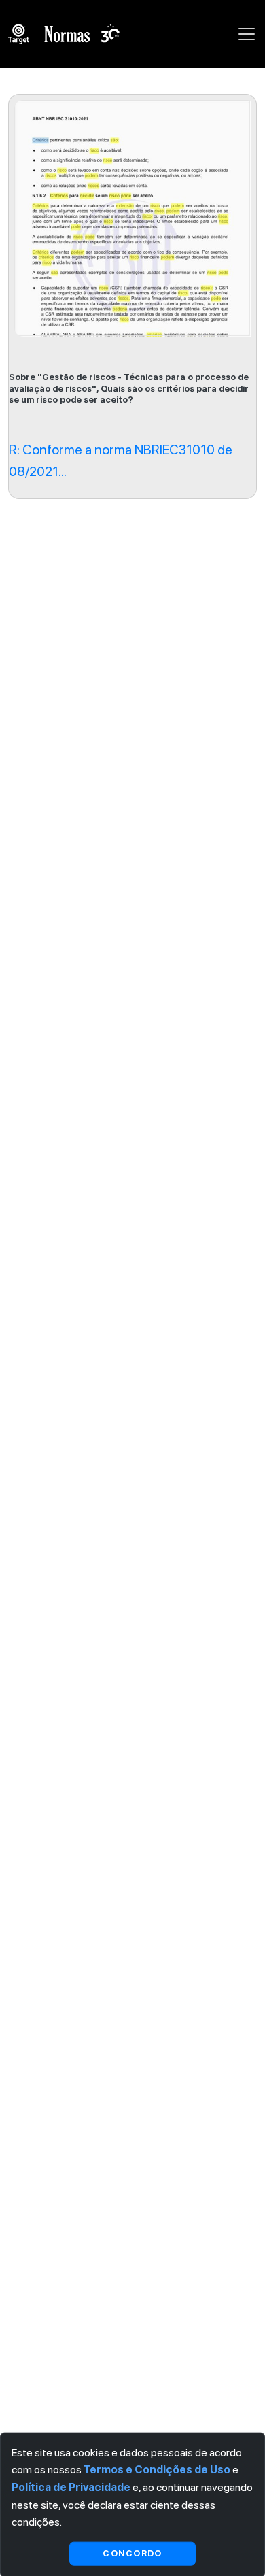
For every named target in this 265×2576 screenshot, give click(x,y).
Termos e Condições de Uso (157, 2470)
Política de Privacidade (71, 2487)
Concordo (132, 2553)
